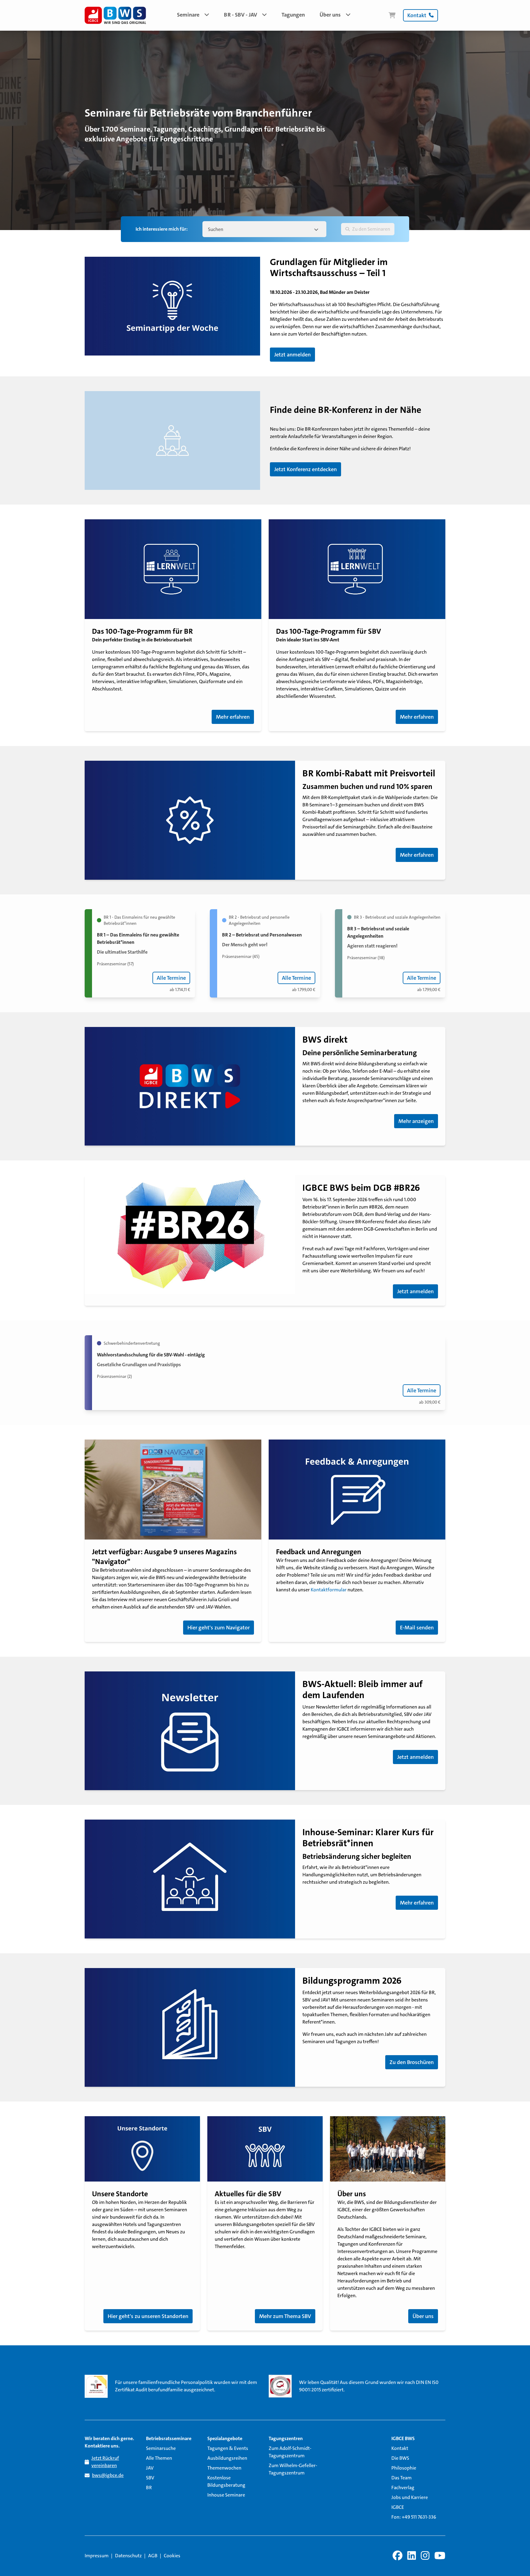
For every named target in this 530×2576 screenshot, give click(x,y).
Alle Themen (159, 2458)
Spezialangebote (225, 2438)
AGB (153, 2556)
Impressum (97, 2556)
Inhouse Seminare (226, 2495)
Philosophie (404, 2468)
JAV (150, 2468)
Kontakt (400, 2448)
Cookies (172, 2556)
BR (149, 2488)
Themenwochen (224, 2468)
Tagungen (293, 15)
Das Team (401, 2478)
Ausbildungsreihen (227, 2458)
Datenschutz (128, 2556)
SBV (150, 2478)
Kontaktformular (329, 1590)
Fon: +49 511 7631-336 (414, 2517)
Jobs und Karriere (410, 2497)
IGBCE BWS (403, 2438)
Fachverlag (403, 2488)
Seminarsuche (161, 2448)
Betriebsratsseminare (169, 2438)
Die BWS (400, 2458)
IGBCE (398, 2507)
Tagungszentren (286, 2438)
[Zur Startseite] (115, 15)
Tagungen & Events (228, 2448)
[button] (193, 15)
